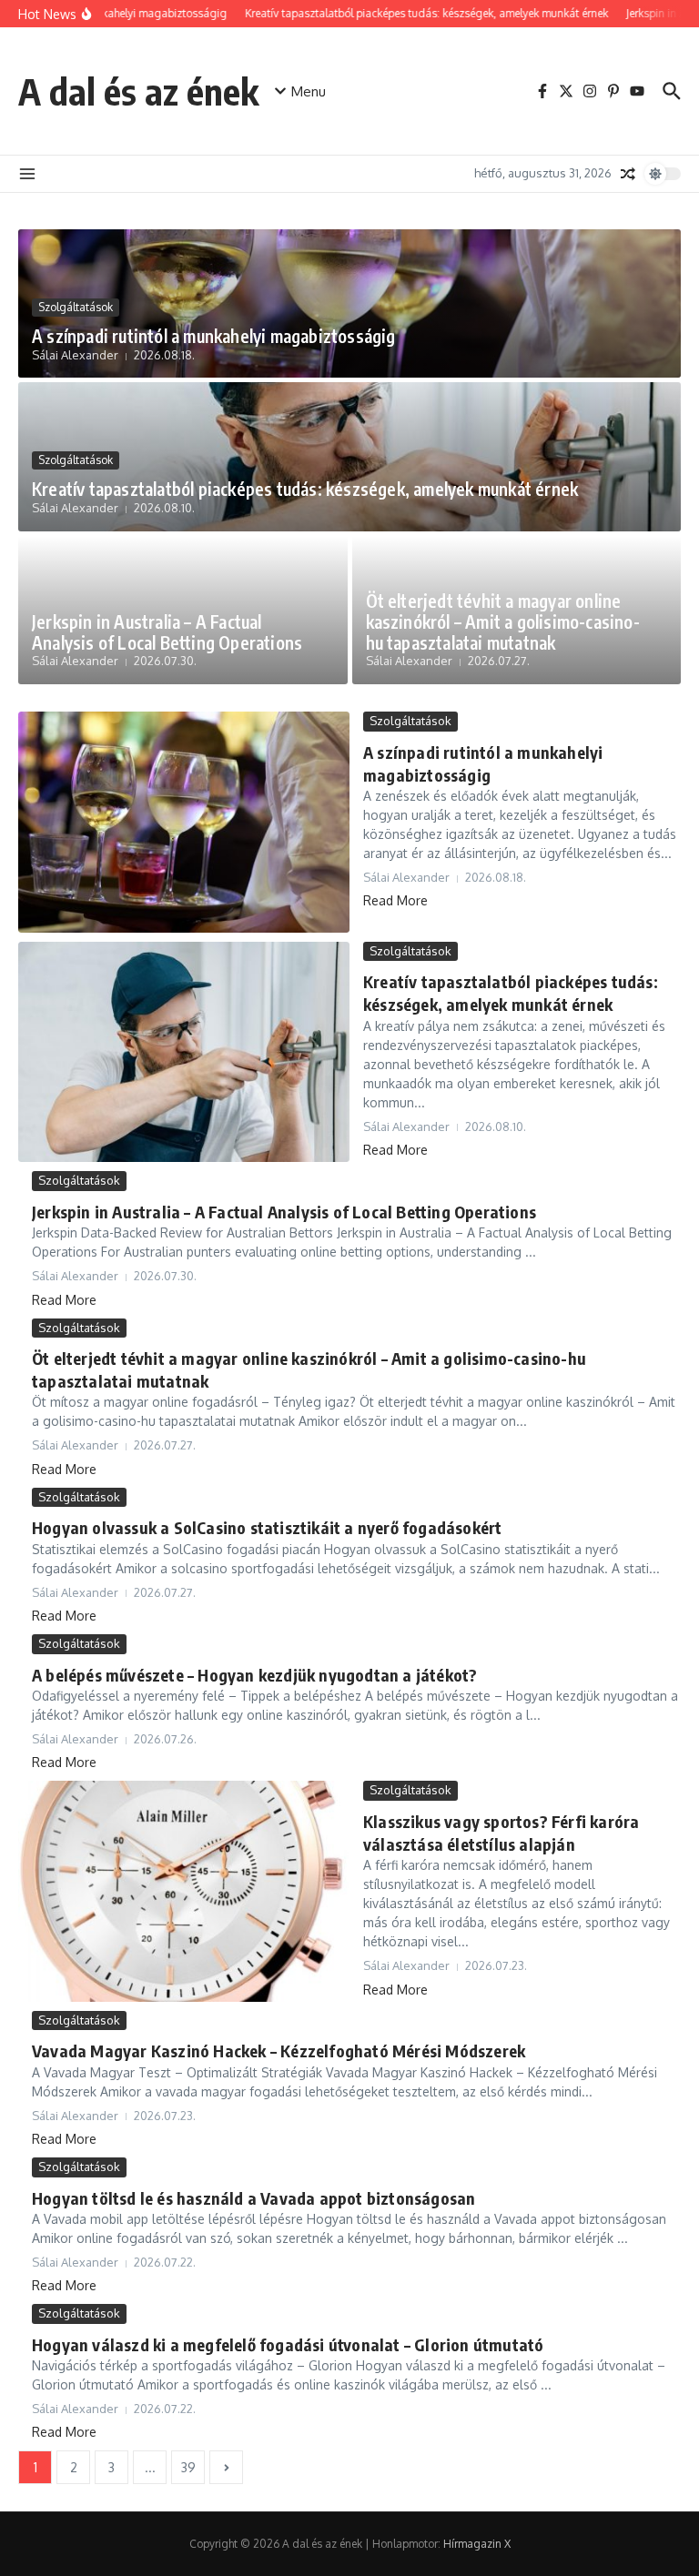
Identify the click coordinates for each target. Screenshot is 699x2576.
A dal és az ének (138, 91)
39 (188, 2467)
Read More (395, 900)
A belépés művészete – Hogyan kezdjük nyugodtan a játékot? (254, 1675)
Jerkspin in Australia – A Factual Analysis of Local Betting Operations (167, 632)
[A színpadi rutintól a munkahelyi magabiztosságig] (184, 822)
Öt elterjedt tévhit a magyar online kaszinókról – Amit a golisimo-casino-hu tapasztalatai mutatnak (503, 621)
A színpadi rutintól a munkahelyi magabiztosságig (214, 336)
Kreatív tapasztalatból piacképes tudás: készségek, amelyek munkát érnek (305, 489)
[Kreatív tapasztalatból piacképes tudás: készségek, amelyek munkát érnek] (184, 1052)
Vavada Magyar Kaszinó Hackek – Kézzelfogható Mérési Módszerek (279, 2051)
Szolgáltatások (76, 307)
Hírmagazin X (477, 2544)
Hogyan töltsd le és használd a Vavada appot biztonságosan (253, 2198)
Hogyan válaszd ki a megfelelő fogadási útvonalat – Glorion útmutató (288, 2344)
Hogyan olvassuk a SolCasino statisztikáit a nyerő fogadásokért (267, 1527)
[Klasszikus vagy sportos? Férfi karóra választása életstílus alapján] (184, 1891)
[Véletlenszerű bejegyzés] (628, 174)
